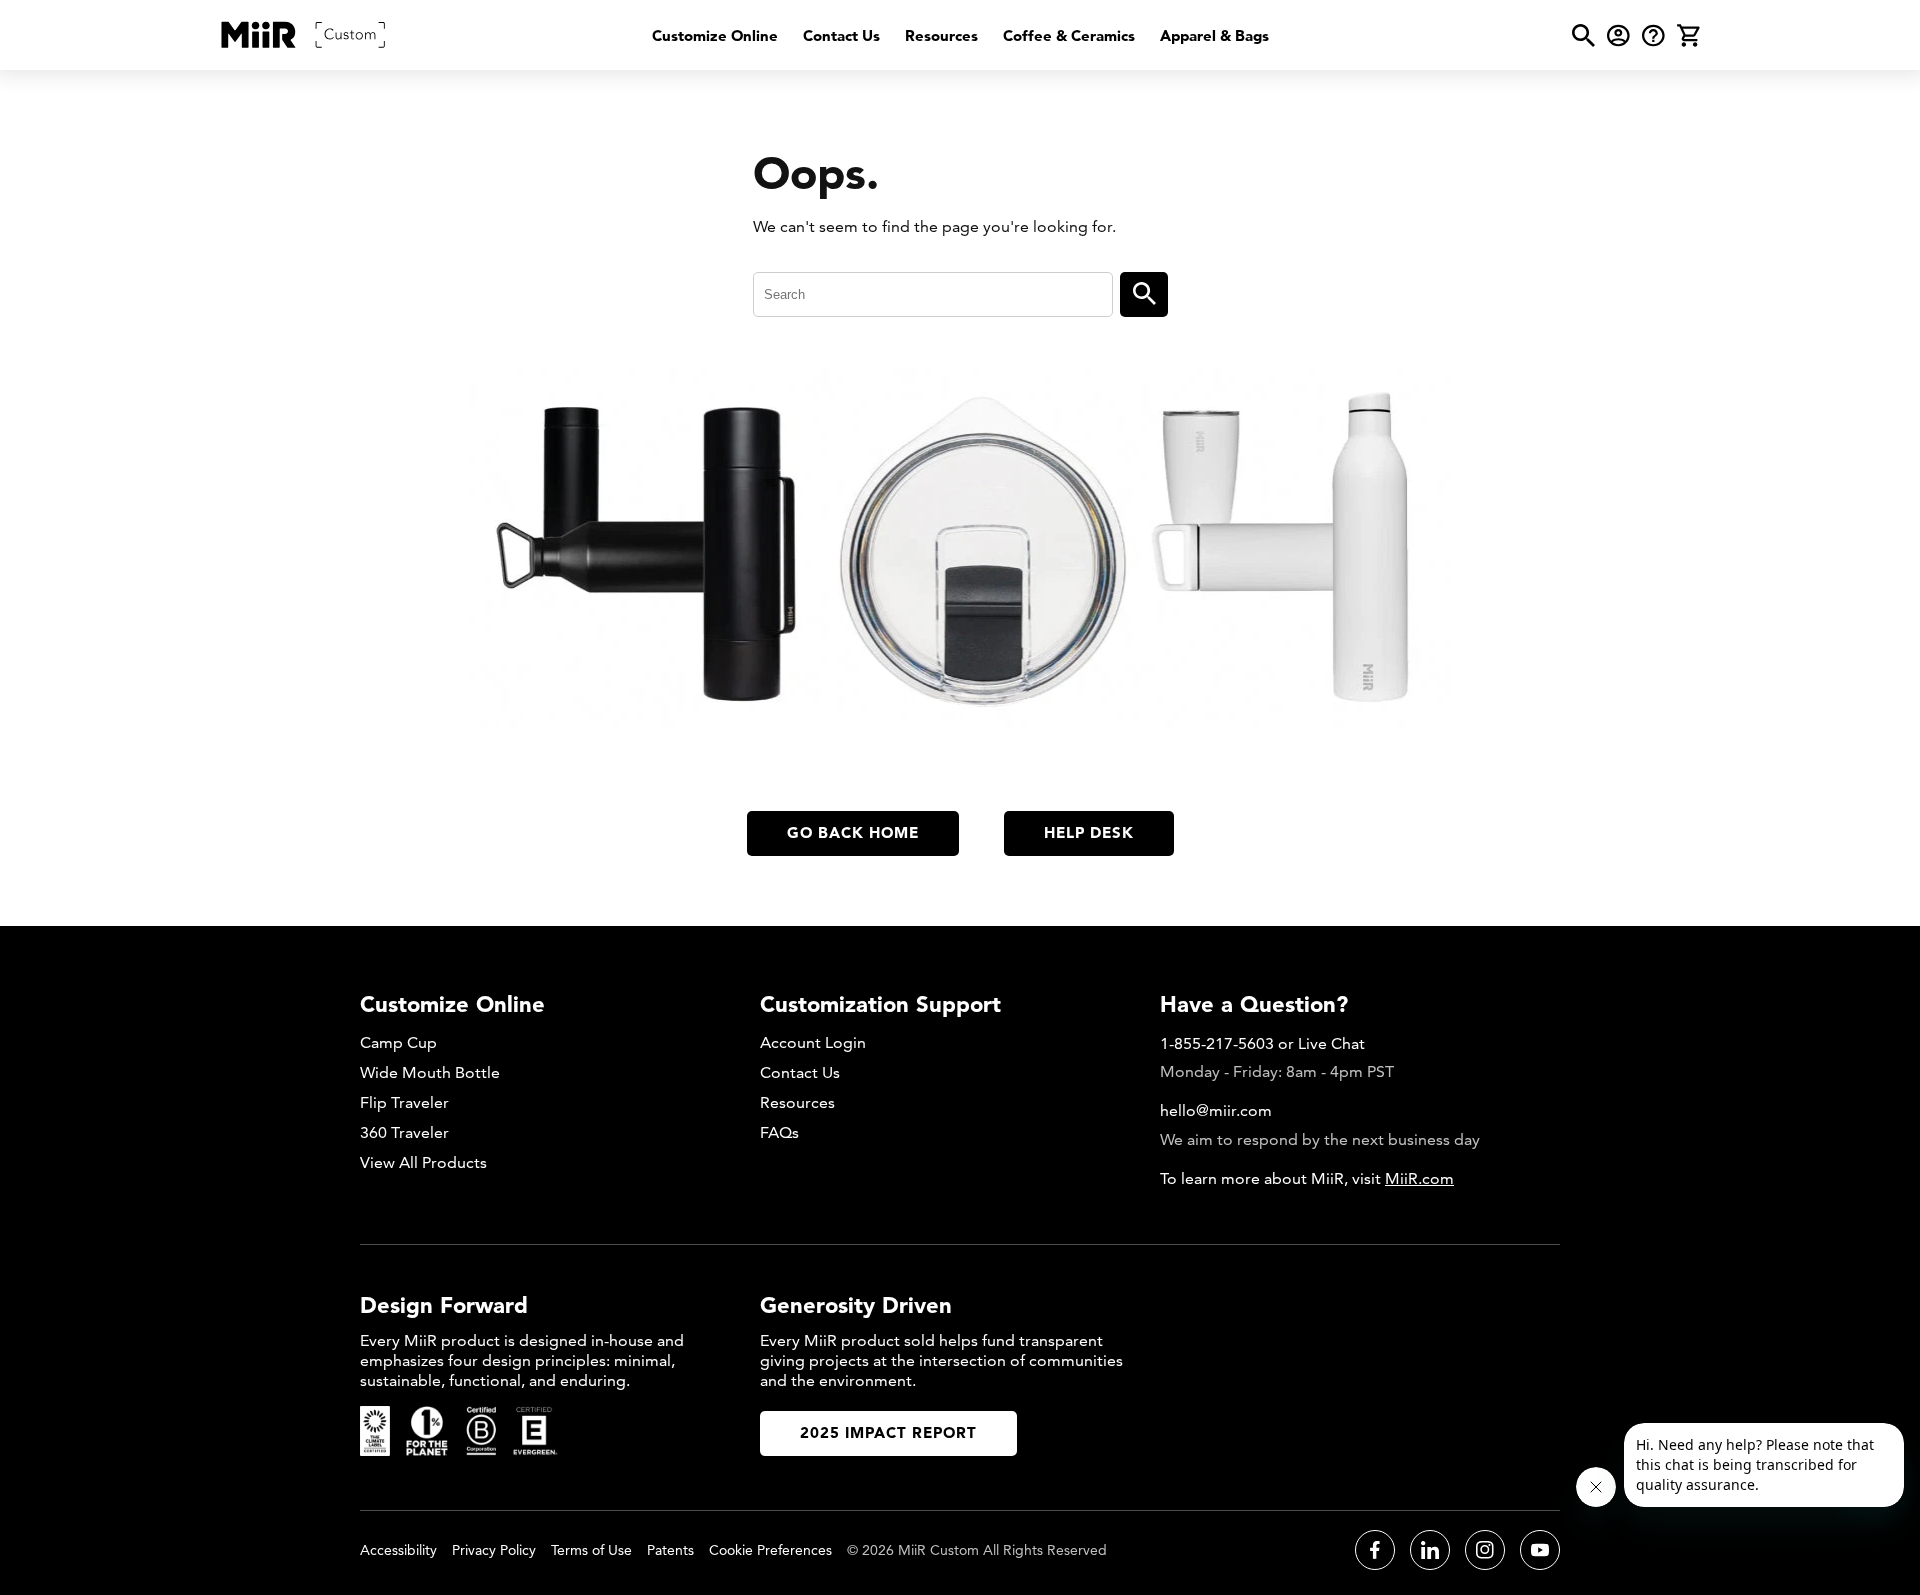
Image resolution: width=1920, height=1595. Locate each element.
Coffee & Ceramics (1069, 35)
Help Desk (1089, 832)
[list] (960, 35)
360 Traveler (404, 1132)
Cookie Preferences (770, 1550)
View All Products (423, 1162)
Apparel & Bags (1214, 35)
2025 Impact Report (888, 1432)
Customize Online (715, 35)
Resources (941, 35)
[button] (1583, 35)
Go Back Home (853, 832)
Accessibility (398, 1550)
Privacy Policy (494, 1550)
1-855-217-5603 (1217, 1043)
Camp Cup (398, 1042)
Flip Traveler (404, 1102)
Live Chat (1331, 1043)
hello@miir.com (1216, 1110)
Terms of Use (591, 1550)
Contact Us (841, 35)
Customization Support (880, 1004)
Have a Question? (1254, 1004)
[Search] (1144, 294)
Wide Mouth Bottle (430, 1072)
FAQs (779, 1132)
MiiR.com (1419, 1178)
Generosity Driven (856, 1305)
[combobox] (933, 294)
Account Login (813, 1042)
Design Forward (444, 1305)
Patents (670, 1550)
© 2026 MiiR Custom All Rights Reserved (977, 1550)
